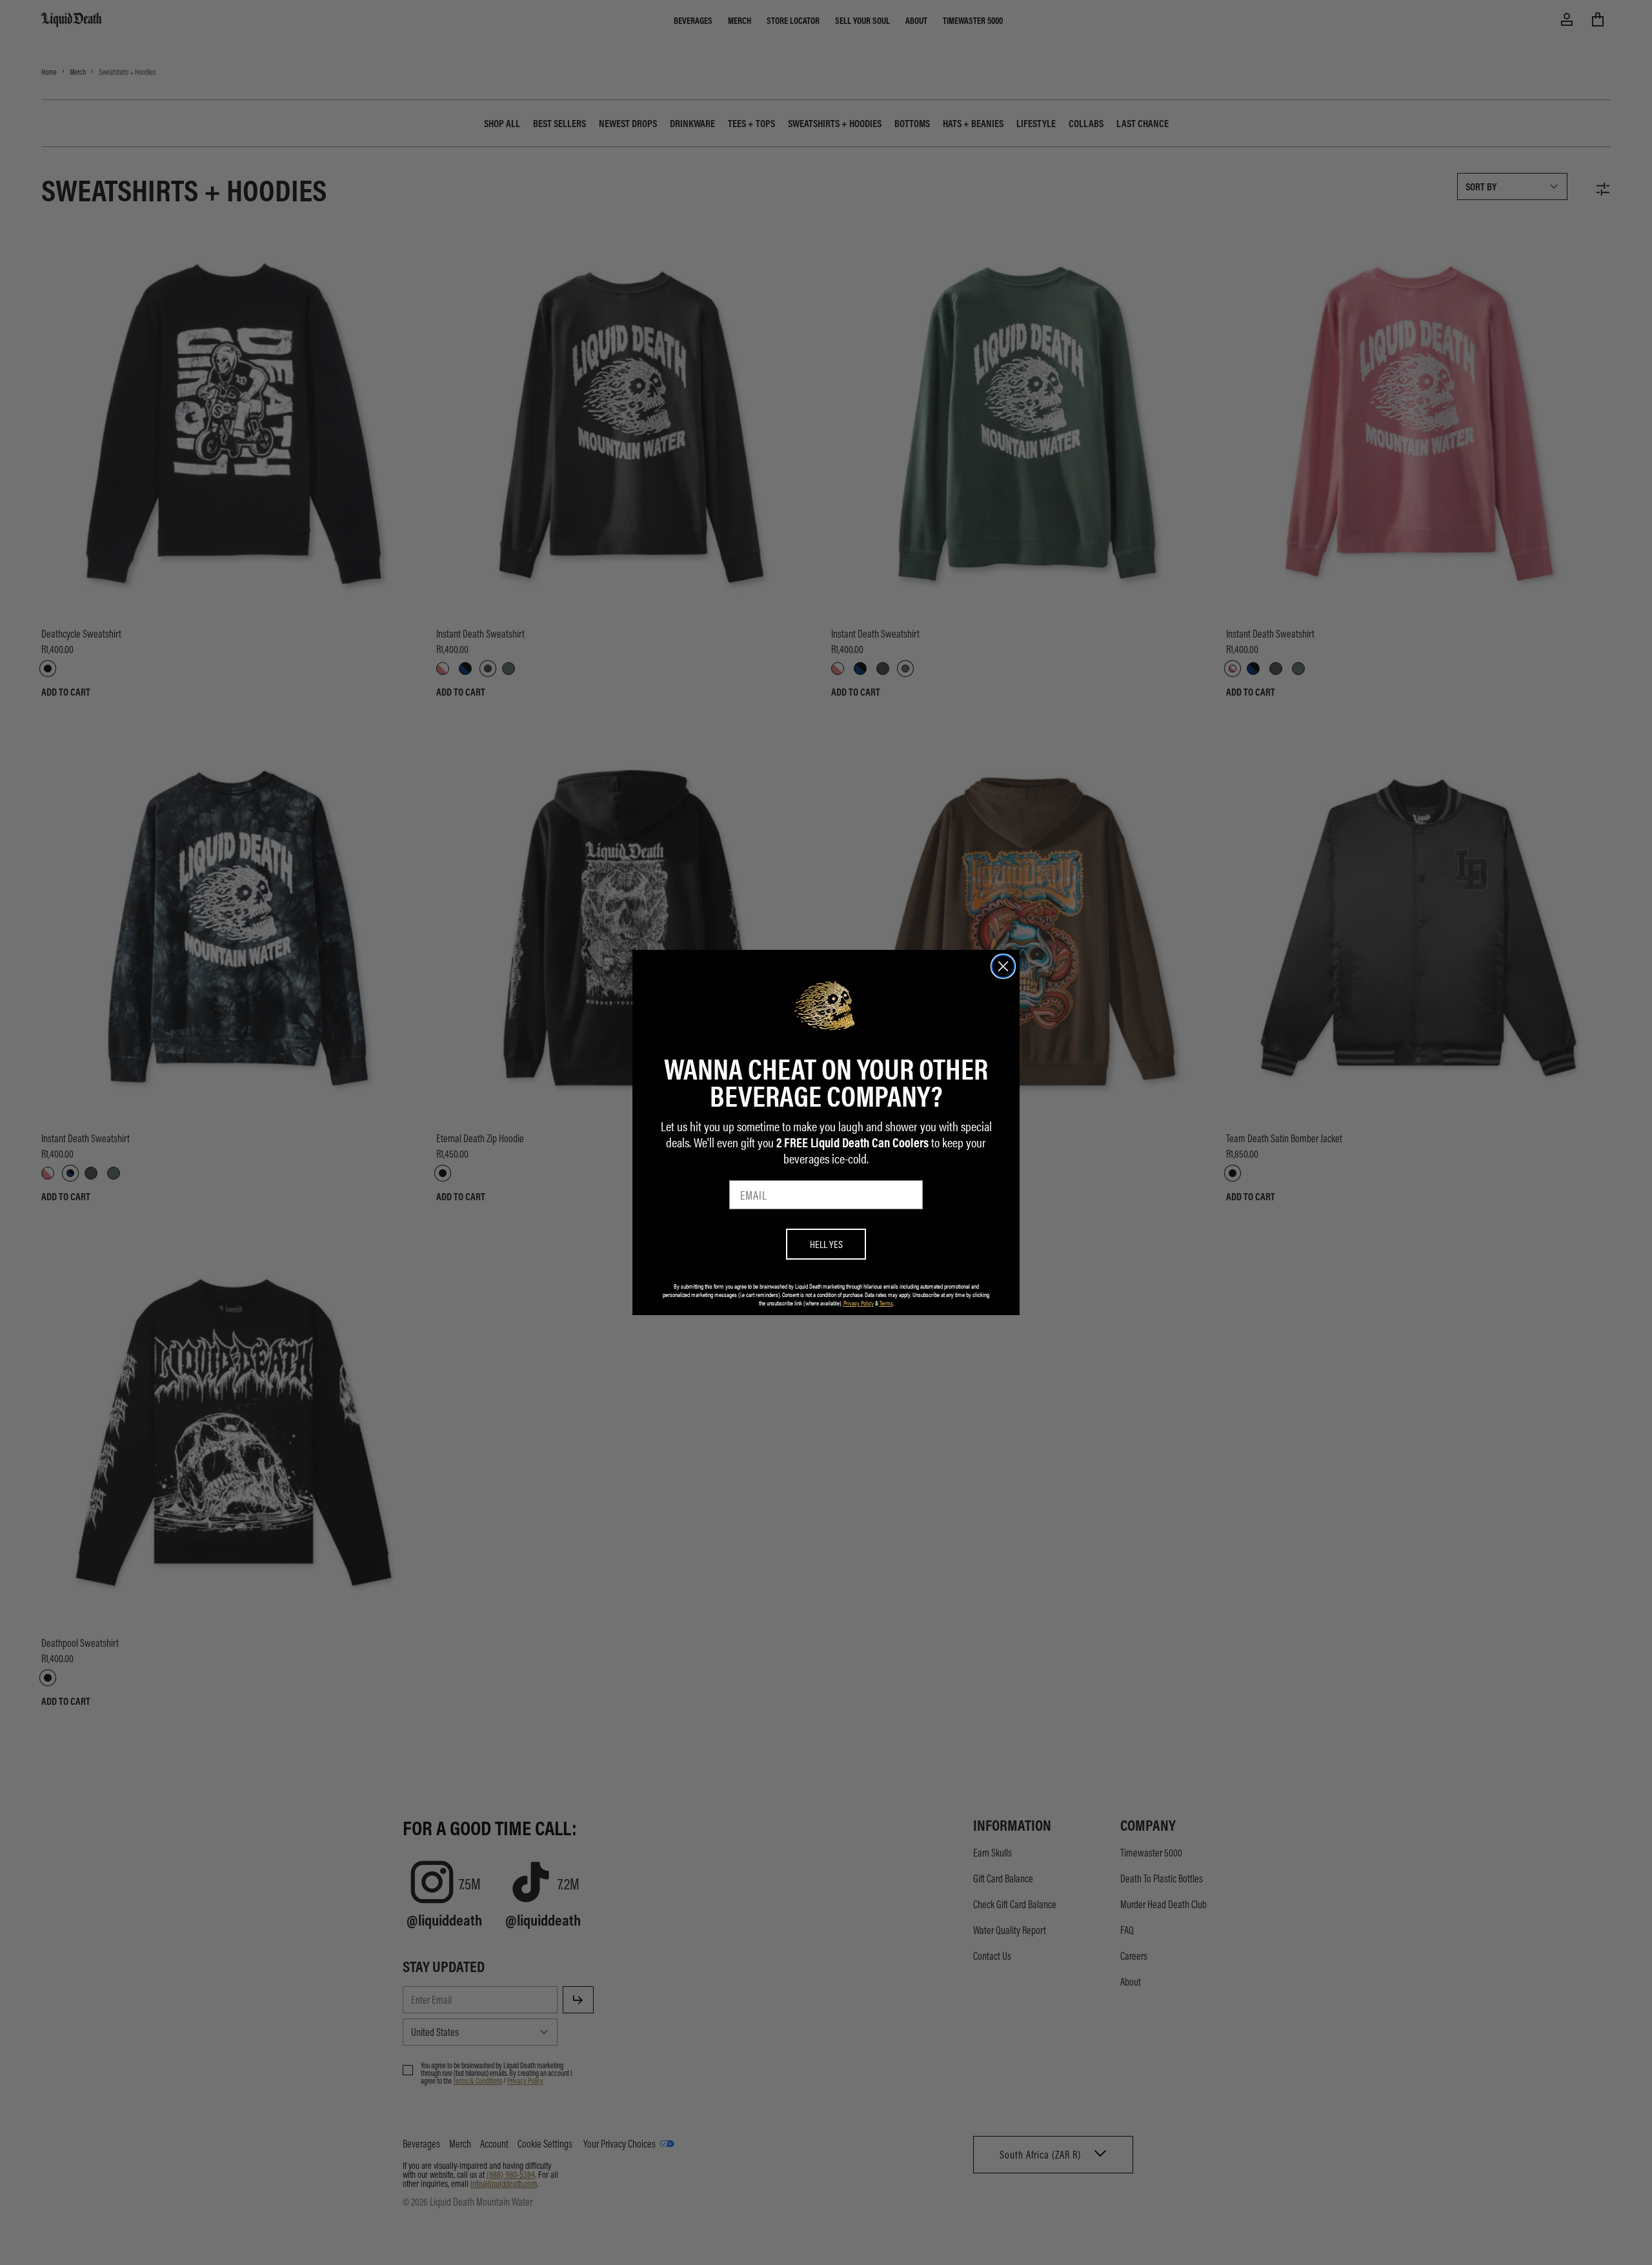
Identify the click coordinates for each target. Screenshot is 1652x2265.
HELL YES (826, 1244)
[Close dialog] (1003, 966)
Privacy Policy (859, 1303)
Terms (886, 1303)
